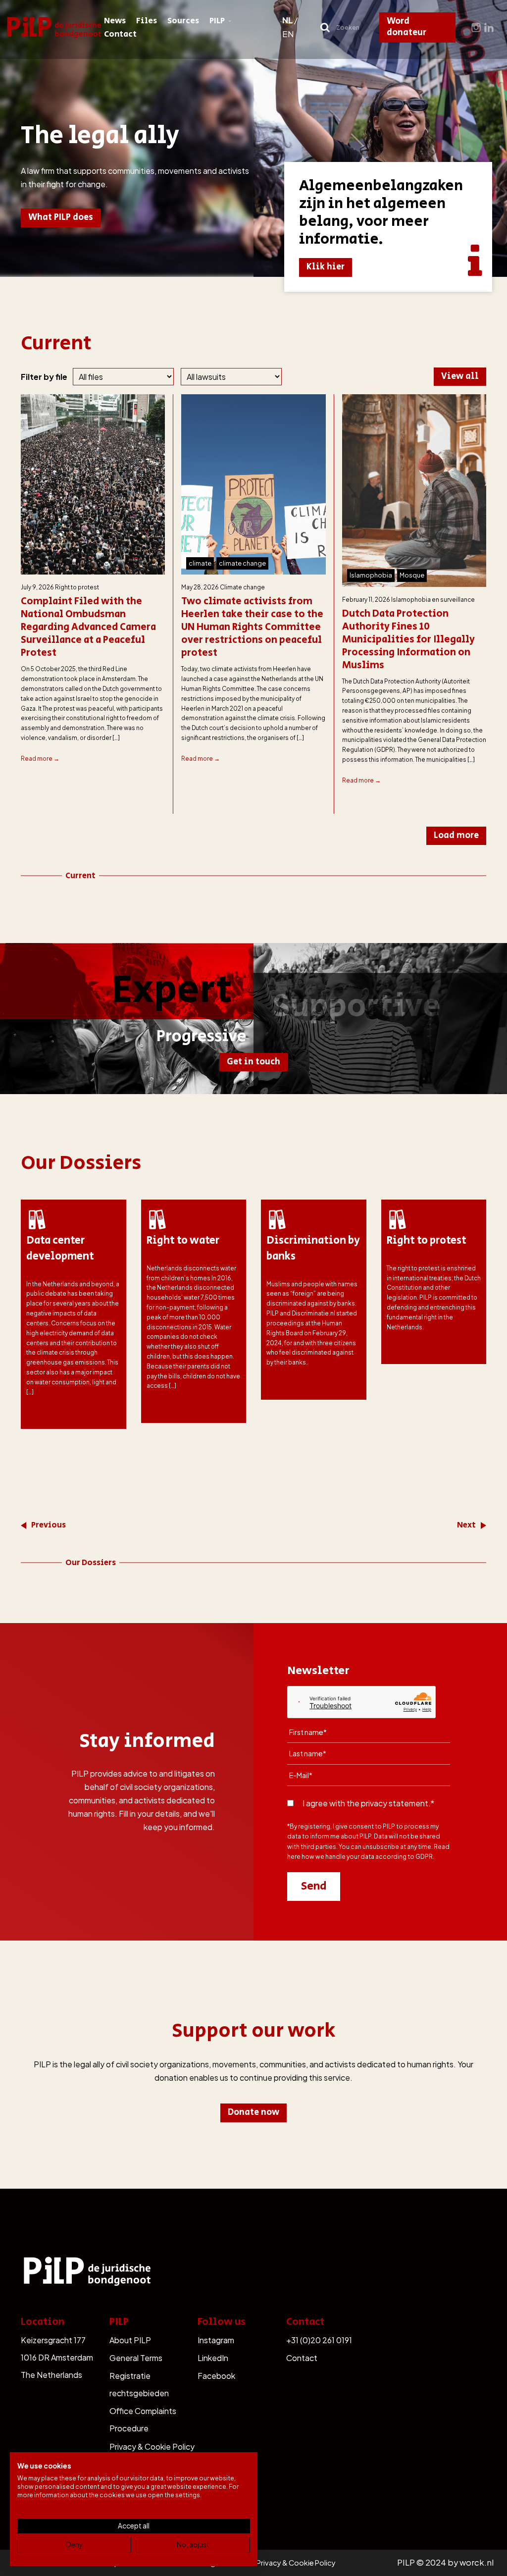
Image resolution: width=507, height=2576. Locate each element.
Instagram (216, 2340)
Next (466, 1525)
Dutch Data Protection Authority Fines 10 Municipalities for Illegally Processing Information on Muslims (408, 640)
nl (287, 20)
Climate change (242, 587)
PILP (217, 21)
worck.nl (477, 2562)
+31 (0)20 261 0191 (319, 2340)
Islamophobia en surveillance (433, 600)
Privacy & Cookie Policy (152, 2446)
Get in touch (253, 1062)
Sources (183, 21)
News (115, 21)
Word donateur (406, 27)
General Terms (136, 2358)
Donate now (253, 2112)
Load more (456, 836)
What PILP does (61, 217)
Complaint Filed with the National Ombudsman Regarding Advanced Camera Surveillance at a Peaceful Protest (88, 628)
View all (460, 376)
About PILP (130, 2340)
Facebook (216, 2376)
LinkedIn (213, 2358)
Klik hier (326, 267)
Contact (120, 34)
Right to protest (77, 587)
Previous (49, 1525)
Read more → (40, 759)
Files (147, 21)
